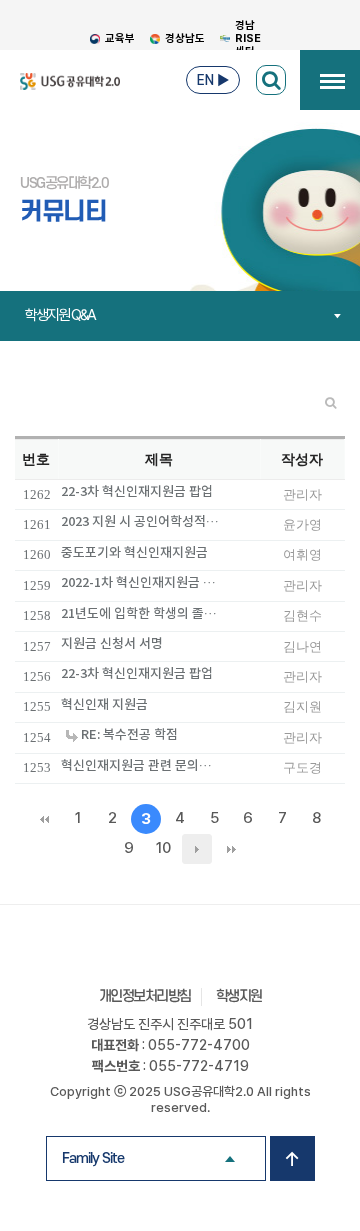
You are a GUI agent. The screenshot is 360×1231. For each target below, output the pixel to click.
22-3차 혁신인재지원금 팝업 (137, 491)
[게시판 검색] (271, 80)
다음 (197, 849)
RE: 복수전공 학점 (128, 734)
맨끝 (231, 849)
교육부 (120, 38)
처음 (44, 819)
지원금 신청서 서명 (112, 643)
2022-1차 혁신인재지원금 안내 (141, 582)
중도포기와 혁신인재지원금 (134, 552)
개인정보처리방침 (145, 996)
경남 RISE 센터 (248, 38)
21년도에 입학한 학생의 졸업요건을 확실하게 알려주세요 (141, 613)
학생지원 (239, 996)
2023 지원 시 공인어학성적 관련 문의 (141, 521)
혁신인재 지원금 (104, 704)
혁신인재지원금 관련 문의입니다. (141, 765)
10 (163, 848)
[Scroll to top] (292, 1158)
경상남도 (185, 38)
